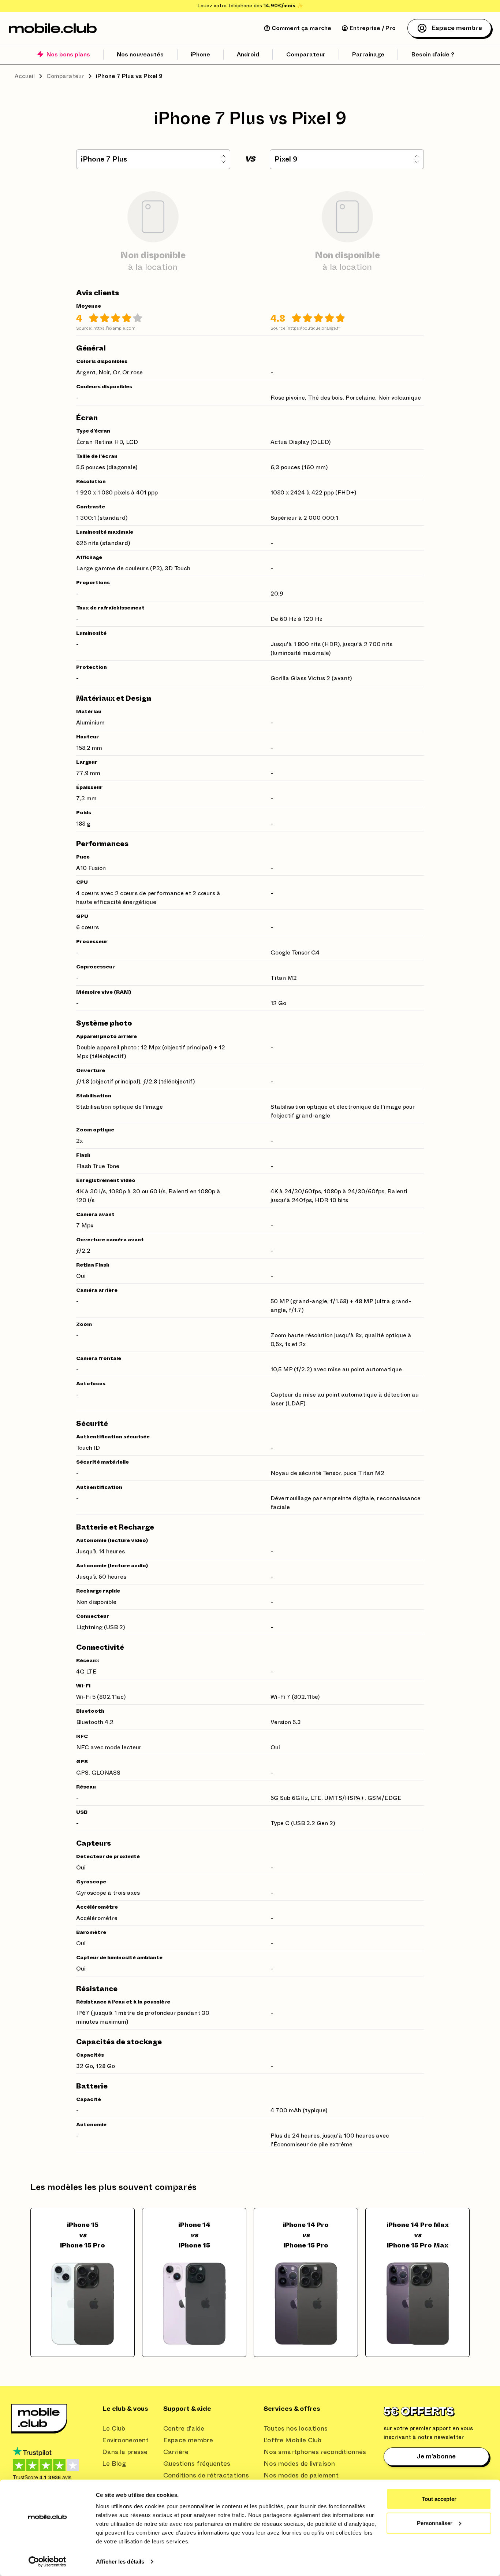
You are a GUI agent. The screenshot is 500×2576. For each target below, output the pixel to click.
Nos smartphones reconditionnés (315, 2452)
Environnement (125, 2440)
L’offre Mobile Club (292, 2440)
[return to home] (53, 28)
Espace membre (188, 2440)
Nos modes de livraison (299, 2464)
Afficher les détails (120, 2562)
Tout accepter (439, 2499)
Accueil (25, 76)
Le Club (114, 2429)
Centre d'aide (184, 2429)
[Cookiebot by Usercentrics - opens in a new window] (47, 2562)
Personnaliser (435, 2523)
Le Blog (114, 2464)
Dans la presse (125, 2452)
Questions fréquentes (197, 2464)
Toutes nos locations (296, 2429)
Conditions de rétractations (206, 2476)
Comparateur (65, 76)
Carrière (176, 2452)
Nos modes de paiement (301, 2476)
